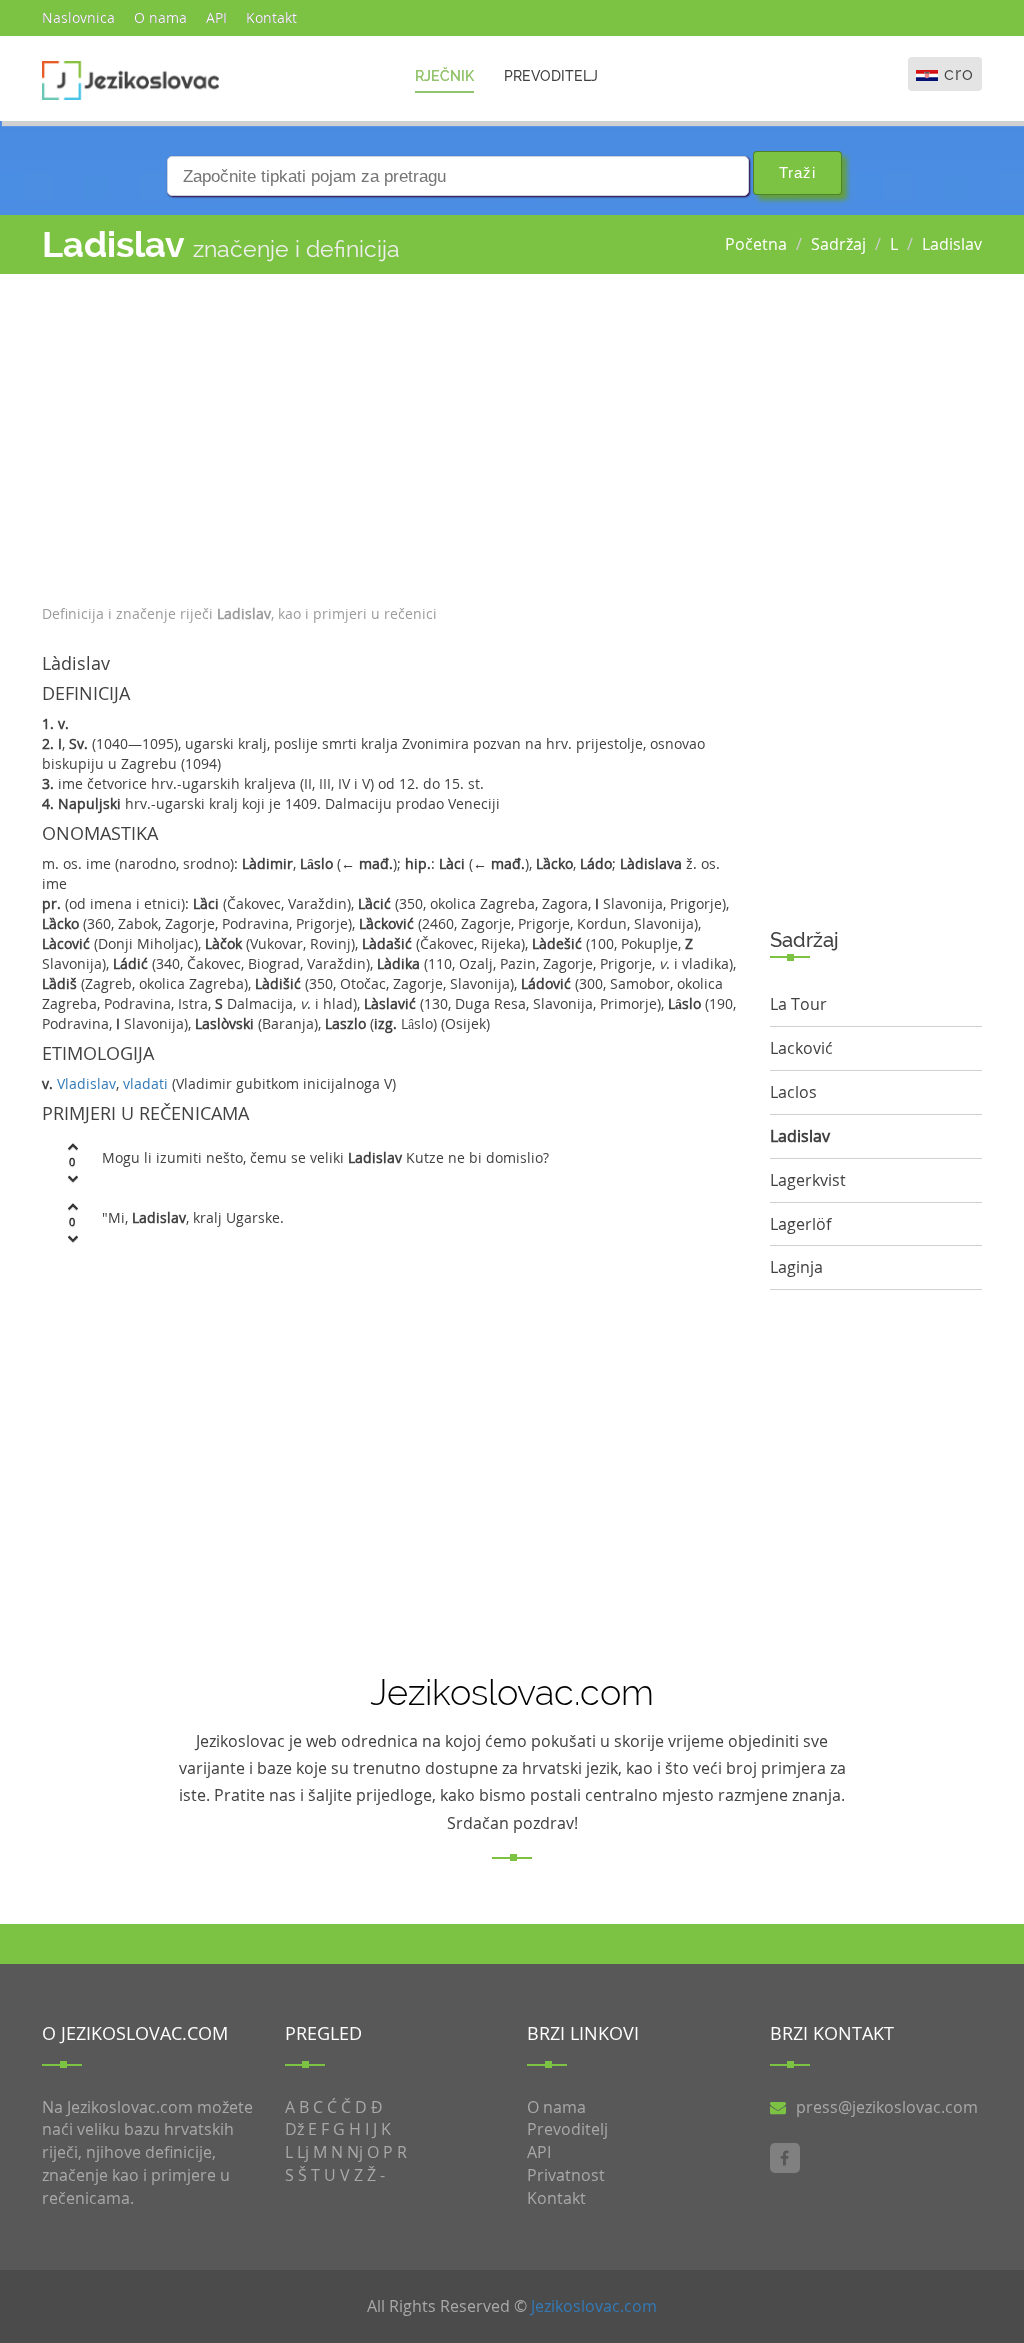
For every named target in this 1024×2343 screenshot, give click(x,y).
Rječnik (444, 76)
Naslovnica (78, 17)
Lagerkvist (808, 1180)
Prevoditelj (551, 76)
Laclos (793, 1092)
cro (959, 73)
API (216, 17)
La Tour (798, 1004)
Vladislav (86, 1083)
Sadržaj (838, 244)
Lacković (801, 1048)
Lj (303, 2152)
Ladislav (952, 244)
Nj (355, 2152)
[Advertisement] (391, 434)
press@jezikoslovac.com (887, 2107)
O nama (160, 17)
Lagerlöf (800, 1224)
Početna (756, 244)
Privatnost (566, 2175)
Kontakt (271, 17)
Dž (294, 2129)
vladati (145, 1083)
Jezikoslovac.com (594, 2306)
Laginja (796, 1267)
